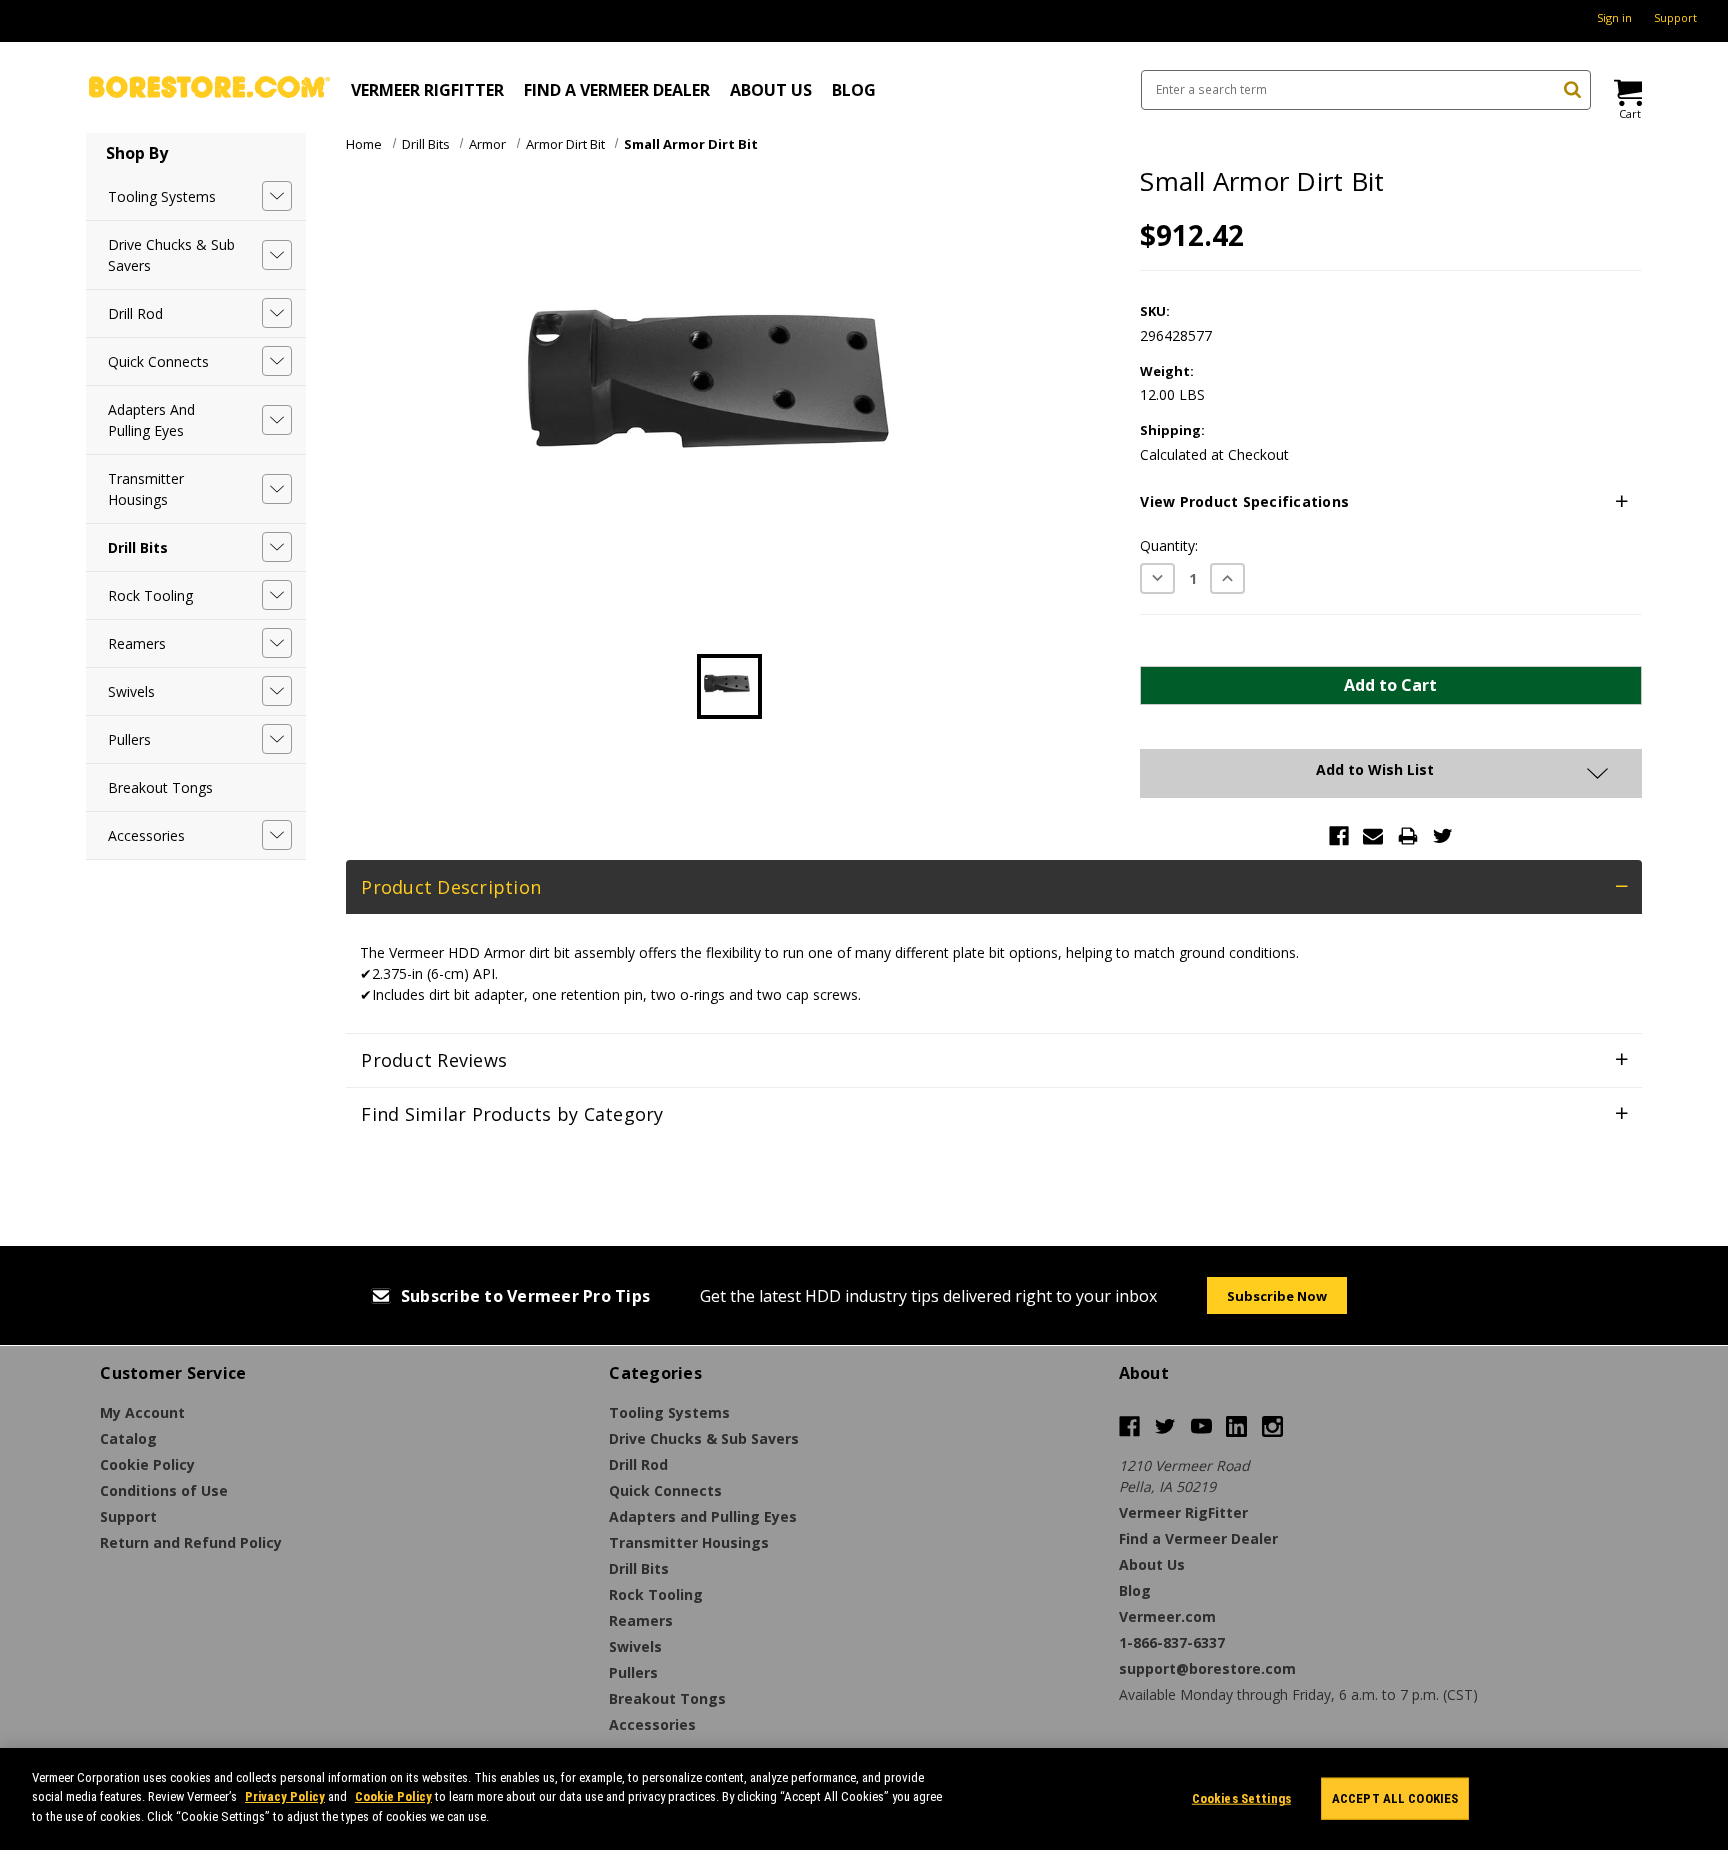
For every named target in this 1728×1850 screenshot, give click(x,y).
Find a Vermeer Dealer (617, 90)
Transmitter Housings (146, 489)
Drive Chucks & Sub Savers (171, 255)
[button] (1390, 502)
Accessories (146, 835)
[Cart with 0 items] (1626, 92)
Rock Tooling (150, 595)
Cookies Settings (1241, 1798)
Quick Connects (158, 361)
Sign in (1614, 17)
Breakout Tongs (160, 787)
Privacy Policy (285, 1797)
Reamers (137, 643)
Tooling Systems (162, 196)
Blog (854, 90)
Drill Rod (135, 313)
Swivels (131, 691)
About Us (771, 90)
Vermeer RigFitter (427, 90)
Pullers (129, 739)
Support (1675, 17)
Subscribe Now (1277, 1296)
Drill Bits (138, 547)
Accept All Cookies (1395, 1798)
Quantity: (1169, 545)
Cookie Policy (393, 1797)
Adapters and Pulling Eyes (151, 420)
